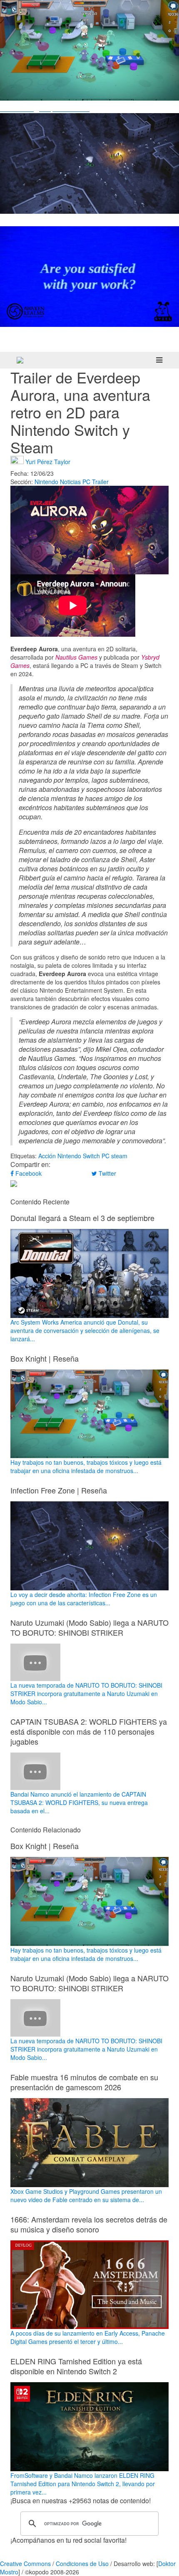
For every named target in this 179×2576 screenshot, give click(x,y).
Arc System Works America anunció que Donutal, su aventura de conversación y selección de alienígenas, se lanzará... (85, 1330)
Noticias (70, 482)
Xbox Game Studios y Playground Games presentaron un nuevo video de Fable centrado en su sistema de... (86, 2195)
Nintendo (46, 482)
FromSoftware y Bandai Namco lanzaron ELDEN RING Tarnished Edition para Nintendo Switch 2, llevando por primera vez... (83, 2484)
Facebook (28, 1173)
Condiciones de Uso (82, 2564)
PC (86, 482)
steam (119, 1156)
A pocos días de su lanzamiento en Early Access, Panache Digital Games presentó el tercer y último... (88, 2337)
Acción (47, 1156)
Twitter (107, 1173)
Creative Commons (25, 2564)
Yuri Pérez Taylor (48, 461)
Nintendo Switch (79, 1156)
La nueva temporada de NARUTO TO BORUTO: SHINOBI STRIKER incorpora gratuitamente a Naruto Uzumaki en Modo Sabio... (86, 1693)
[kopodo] (20, 360)
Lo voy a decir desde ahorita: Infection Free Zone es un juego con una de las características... (84, 1599)
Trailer (100, 482)
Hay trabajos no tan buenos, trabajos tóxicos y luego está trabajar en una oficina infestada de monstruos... (86, 1466)
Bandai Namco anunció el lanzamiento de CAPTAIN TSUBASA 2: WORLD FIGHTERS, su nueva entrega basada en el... (79, 1802)
